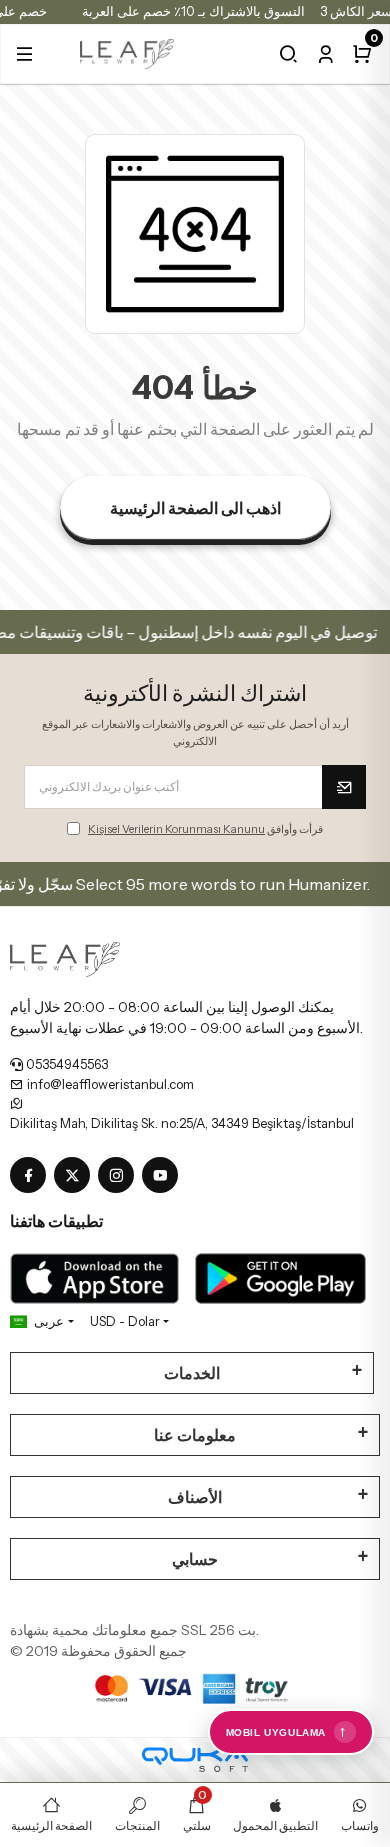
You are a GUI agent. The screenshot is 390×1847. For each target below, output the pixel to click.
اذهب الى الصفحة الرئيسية (195, 508)
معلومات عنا (195, 1435)
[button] (24, 54)
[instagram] (120, 1176)
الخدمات (192, 1373)
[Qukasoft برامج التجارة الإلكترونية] (195, 1759)
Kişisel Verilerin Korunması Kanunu (176, 829)
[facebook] (32, 1176)
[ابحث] (288, 54)
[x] (76, 1176)
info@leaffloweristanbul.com (109, 1084)
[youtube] (164, 1176)
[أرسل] (344, 787)
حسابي (195, 1559)
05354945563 (65, 1064)
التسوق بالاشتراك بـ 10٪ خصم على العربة (193, 11)
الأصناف (195, 1497)
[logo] (127, 52)
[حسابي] (325, 54)
